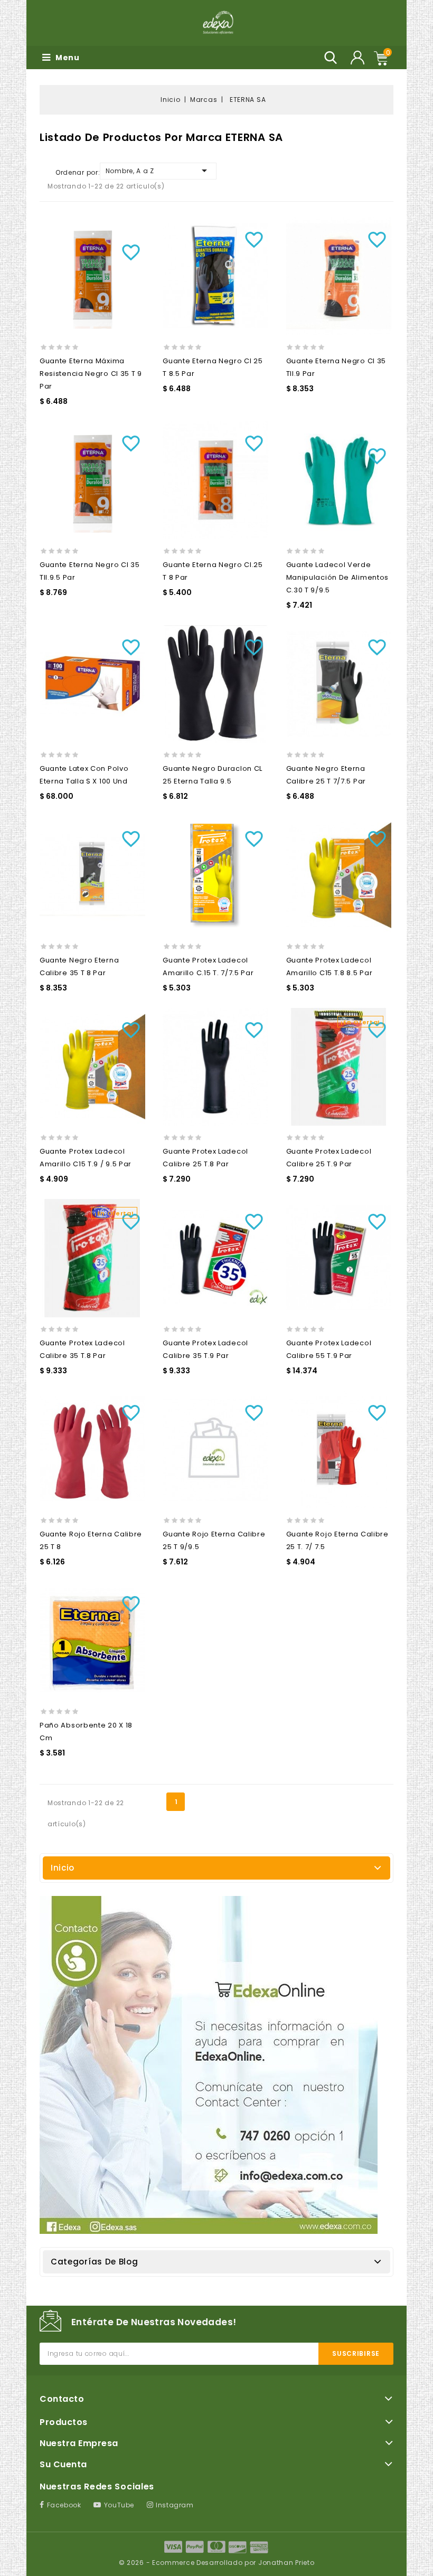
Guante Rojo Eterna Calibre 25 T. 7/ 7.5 (337, 1540)
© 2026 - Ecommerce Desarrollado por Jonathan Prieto (217, 2563)
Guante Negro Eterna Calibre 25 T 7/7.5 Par (326, 775)
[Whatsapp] (209, 2065)
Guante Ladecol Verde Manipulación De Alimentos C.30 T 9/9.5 (338, 577)
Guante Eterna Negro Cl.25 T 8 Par (213, 571)
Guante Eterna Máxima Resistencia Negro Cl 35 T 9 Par (91, 374)
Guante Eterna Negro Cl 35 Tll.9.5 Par (90, 571)
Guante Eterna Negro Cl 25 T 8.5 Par (213, 367)
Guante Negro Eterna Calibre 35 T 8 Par (79, 966)
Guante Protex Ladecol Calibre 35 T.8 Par (82, 1349)
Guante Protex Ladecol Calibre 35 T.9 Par (205, 1349)
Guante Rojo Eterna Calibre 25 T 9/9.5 (214, 1540)
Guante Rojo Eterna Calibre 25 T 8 (91, 1540)
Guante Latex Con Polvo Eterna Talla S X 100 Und (84, 775)
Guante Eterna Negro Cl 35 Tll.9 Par (336, 367)
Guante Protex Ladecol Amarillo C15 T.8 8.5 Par (330, 966)
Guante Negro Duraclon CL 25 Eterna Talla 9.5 (213, 775)
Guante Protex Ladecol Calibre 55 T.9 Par (329, 1349)
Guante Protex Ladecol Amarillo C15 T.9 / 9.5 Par (86, 1158)
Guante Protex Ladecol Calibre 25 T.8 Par (205, 1158)
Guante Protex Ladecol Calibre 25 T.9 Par (329, 1158)
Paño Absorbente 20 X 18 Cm (86, 1732)
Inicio (63, 1868)
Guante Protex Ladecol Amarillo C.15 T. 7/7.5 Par (208, 966)
